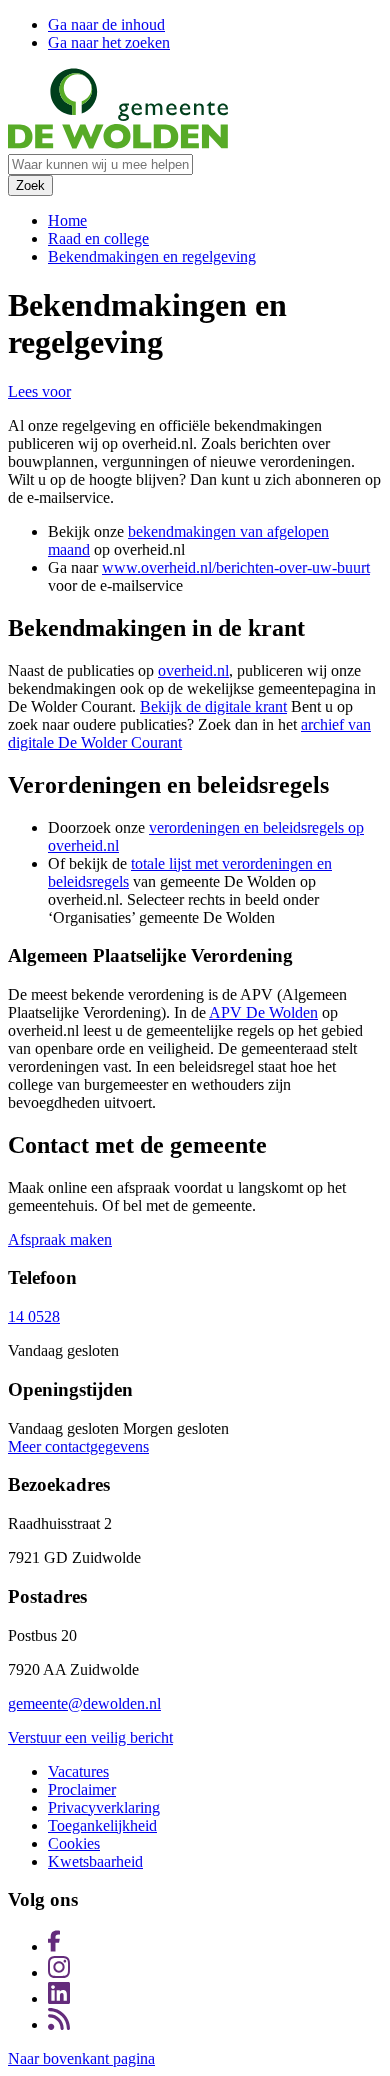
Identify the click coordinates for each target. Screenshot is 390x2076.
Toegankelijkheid (102, 1825)
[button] (39, 391)
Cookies (74, 1843)
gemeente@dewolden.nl (84, 1703)
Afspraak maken (60, 1239)
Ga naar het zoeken (109, 42)
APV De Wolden (263, 1012)
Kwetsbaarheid (95, 1861)
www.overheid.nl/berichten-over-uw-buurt (236, 567)
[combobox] (100, 164)
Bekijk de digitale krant (213, 706)
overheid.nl (193, 670)
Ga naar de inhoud (106, 24)
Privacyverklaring (104, 1807)
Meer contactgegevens (78, 1446)
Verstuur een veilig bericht (90, 1737)
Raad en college (98, 238)
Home (67, 220)
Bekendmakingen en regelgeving (152, 256)
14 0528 (34, 1316)
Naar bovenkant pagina (81, 2058)
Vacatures (78, 1771)
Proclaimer (82, 1789)
